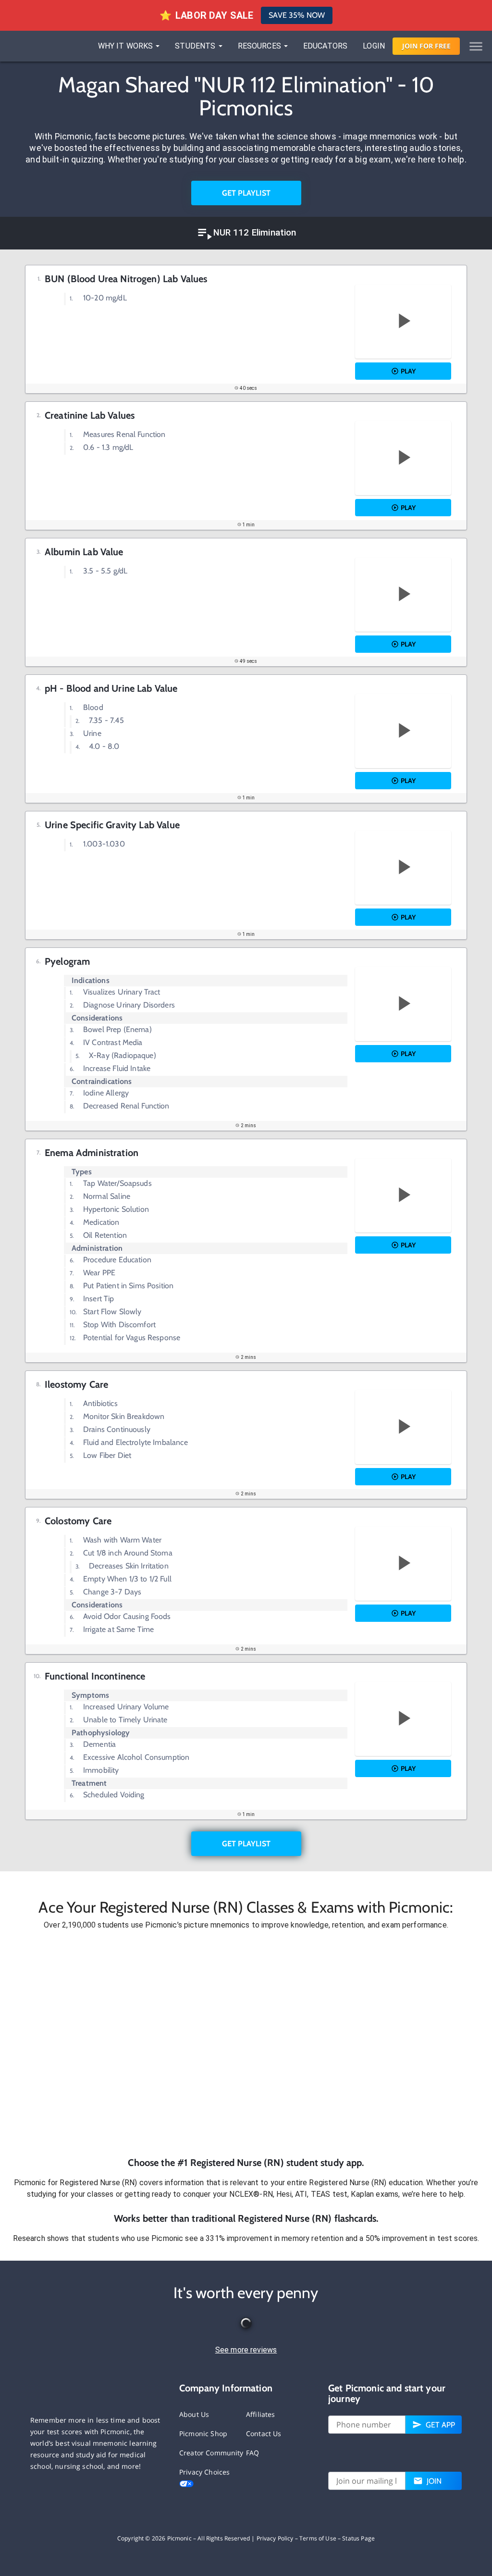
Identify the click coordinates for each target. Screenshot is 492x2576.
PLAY (408, 371)
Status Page (358, 2538)
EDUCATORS (325, 46)
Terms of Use (318, 2538)
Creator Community (211, 2453)
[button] (246, 2043)
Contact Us (264, 2433)
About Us (194, 2414)
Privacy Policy (275, 2538)
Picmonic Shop (203, 2433)
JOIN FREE (426, 46)
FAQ (252, 2453)
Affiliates (261, 2414)
